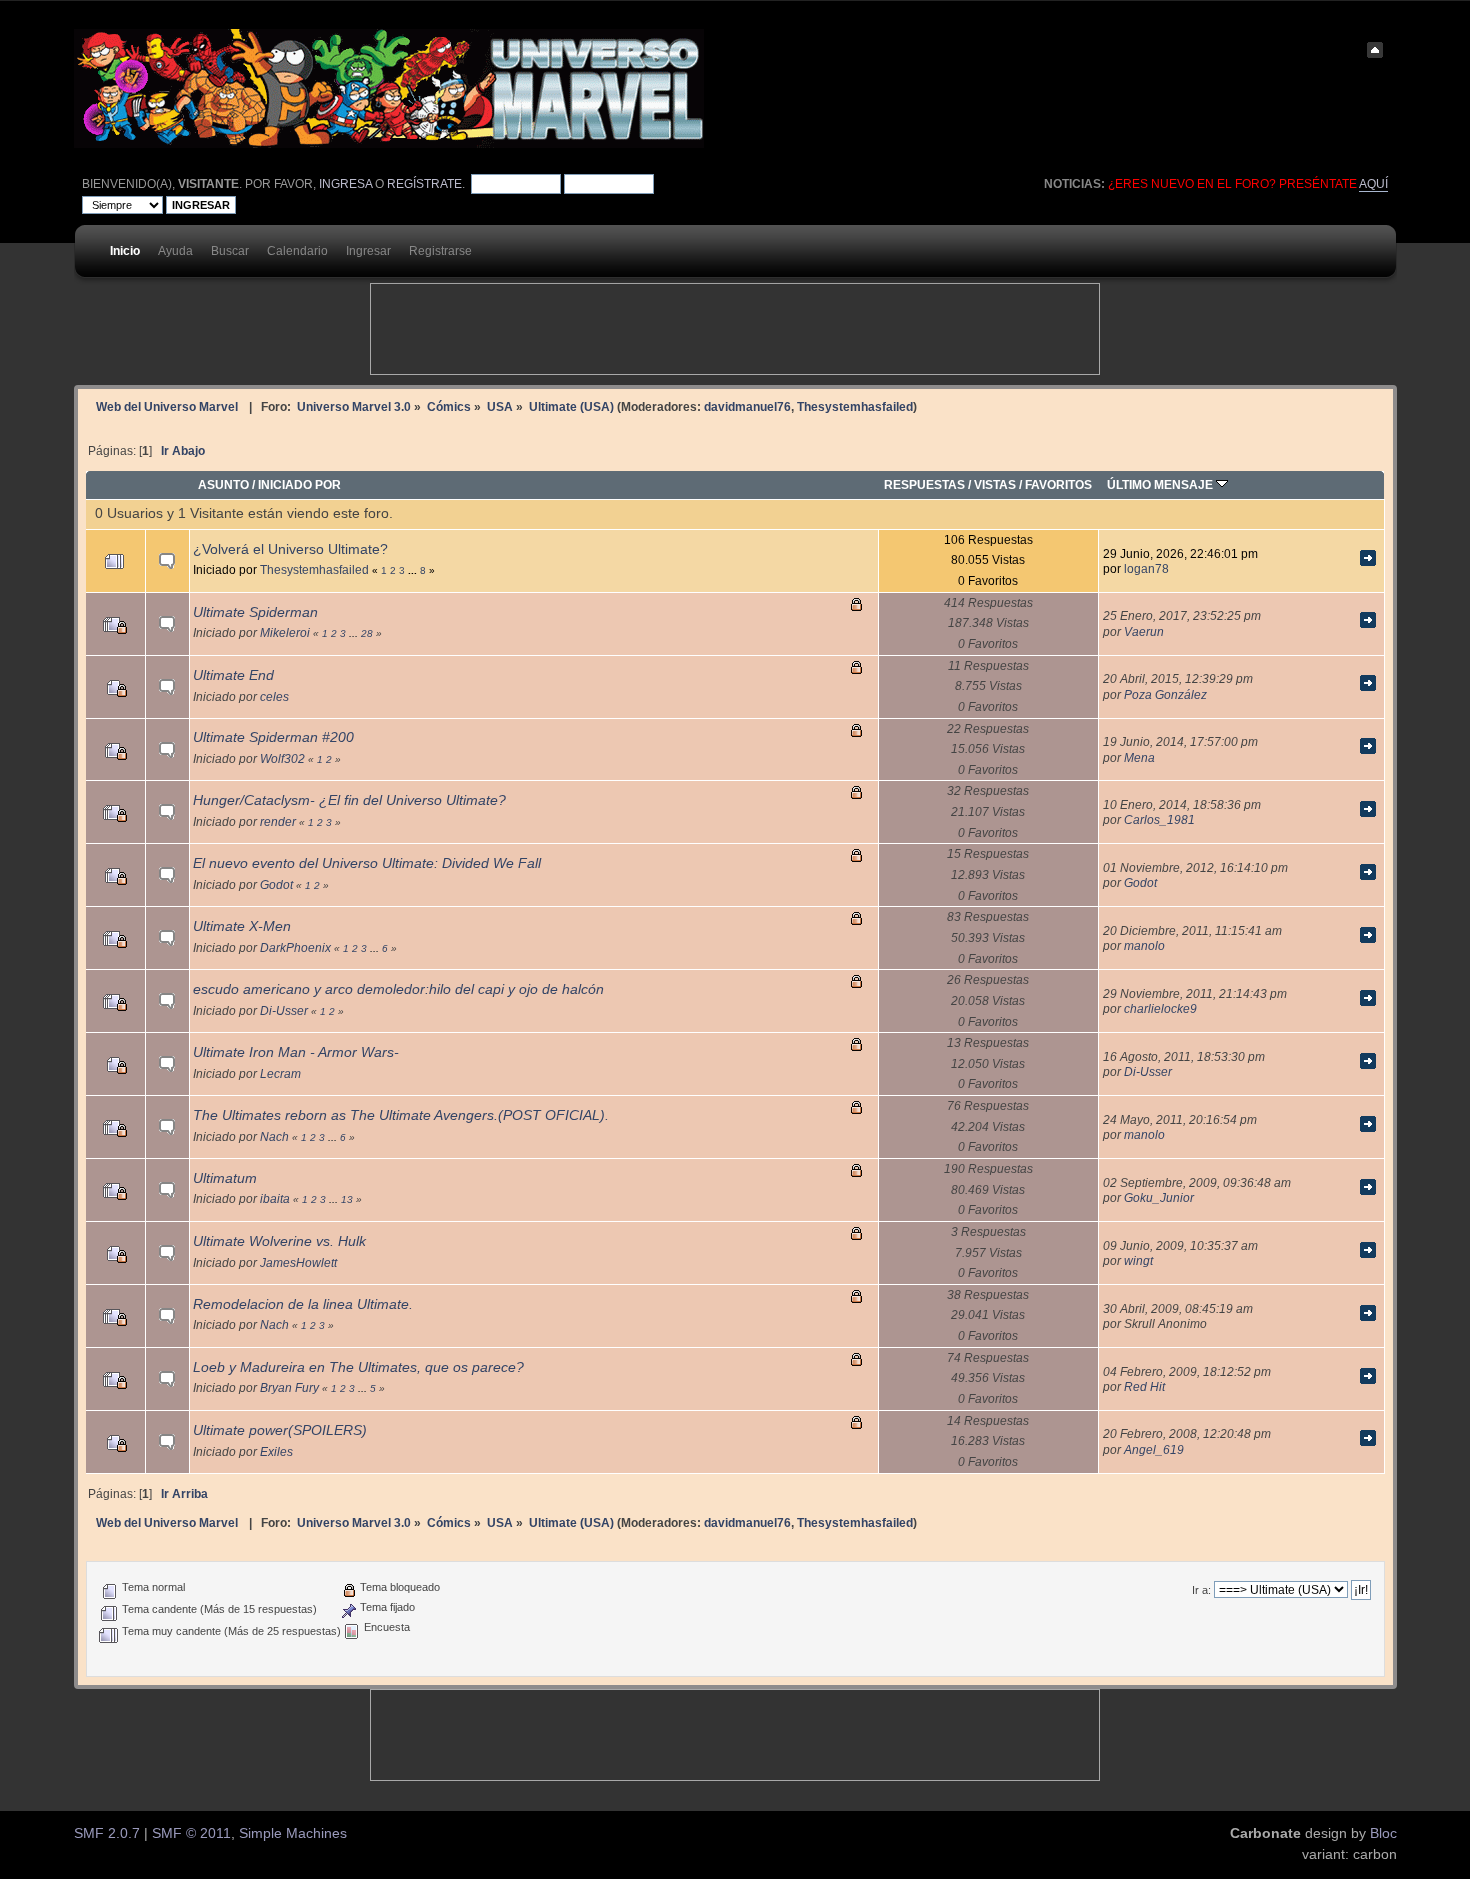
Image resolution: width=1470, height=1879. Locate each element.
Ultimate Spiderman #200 (273, 737)
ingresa (345, 184)
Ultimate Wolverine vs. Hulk (279, 1241)
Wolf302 (282, 758)
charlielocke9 (1160, 1008)
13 (347, 1199)
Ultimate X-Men (242, 926)
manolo (1144, 945)
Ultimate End (233, 675)
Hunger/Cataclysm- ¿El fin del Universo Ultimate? (349, 800)
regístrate (424, 184)
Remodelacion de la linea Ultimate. (303, 1304)
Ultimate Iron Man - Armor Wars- (296, 1052)
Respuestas (924, 484)
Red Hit (1144, 1386)
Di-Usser (284, 1010)
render (278, 821)
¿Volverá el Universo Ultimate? (290, 549)
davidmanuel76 (747, 406)
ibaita (275, 1198)
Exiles (276, 1451)
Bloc (1383, 1833)
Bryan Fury (289, 1387)
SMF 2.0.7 (107, 1833)
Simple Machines (293, 1833)
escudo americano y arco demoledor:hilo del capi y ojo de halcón (398, 989)
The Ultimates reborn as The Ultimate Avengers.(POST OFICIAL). (401, 1115)
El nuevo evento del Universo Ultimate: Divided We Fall (367, 863)
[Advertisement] (735, 329)
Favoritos (1058, 484)
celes (274, 696)
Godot (276, 884)
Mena (1139, 757)
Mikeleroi (285, 632)
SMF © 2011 (191, 1833)
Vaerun (1144, 631)
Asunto (223, 484)
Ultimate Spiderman (255, 612)
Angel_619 (1154, 1449)
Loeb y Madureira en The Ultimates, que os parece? (358, 1367)
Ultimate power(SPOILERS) (280, 1430)
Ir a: (1201, 1590)
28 (367, 633)
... (414, 570)
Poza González (1165, 694)
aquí (1373, 184)
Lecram (280, 1073)
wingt (1138, 1260)
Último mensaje (1161, 484)
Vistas (995, 484)
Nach (274, 1136)
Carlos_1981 (1159, 819)
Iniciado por (299, 484)
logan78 (1146, 568)
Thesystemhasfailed (855, 406)
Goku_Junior (1159, 1197)
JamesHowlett (298, 1262)
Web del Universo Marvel (167, 406)
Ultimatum (225, 1178)
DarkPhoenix (295, 947)
